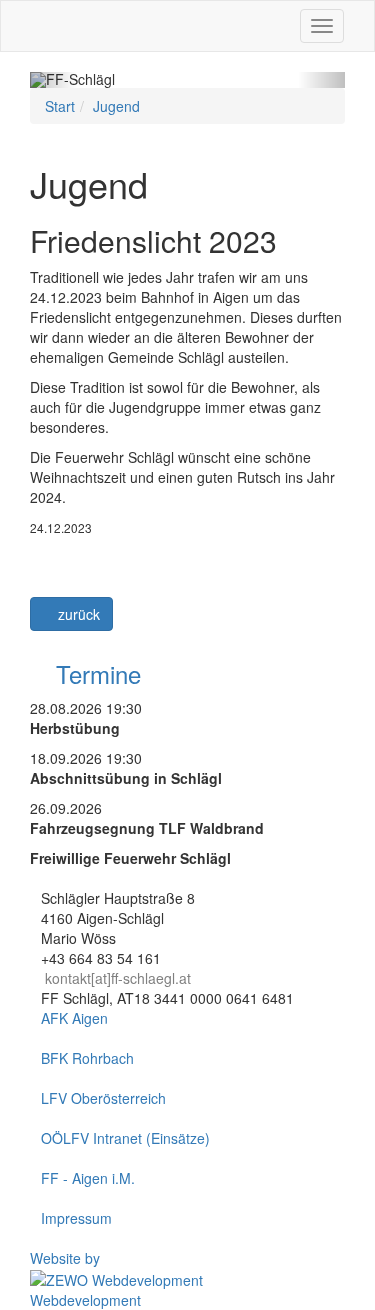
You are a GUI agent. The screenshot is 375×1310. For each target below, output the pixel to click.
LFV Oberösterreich (103, 1098)
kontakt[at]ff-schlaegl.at (118, 978)
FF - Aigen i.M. (88, 1178)
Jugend (116, 106)
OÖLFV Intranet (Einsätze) (125, 1138)
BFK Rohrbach (87, 1058)
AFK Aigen (74, 1018)
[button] (53, 80)
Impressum (76, 1218)
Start (60, 106)
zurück (77, 614)
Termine (95, 673)
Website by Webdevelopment (85, 1279)
